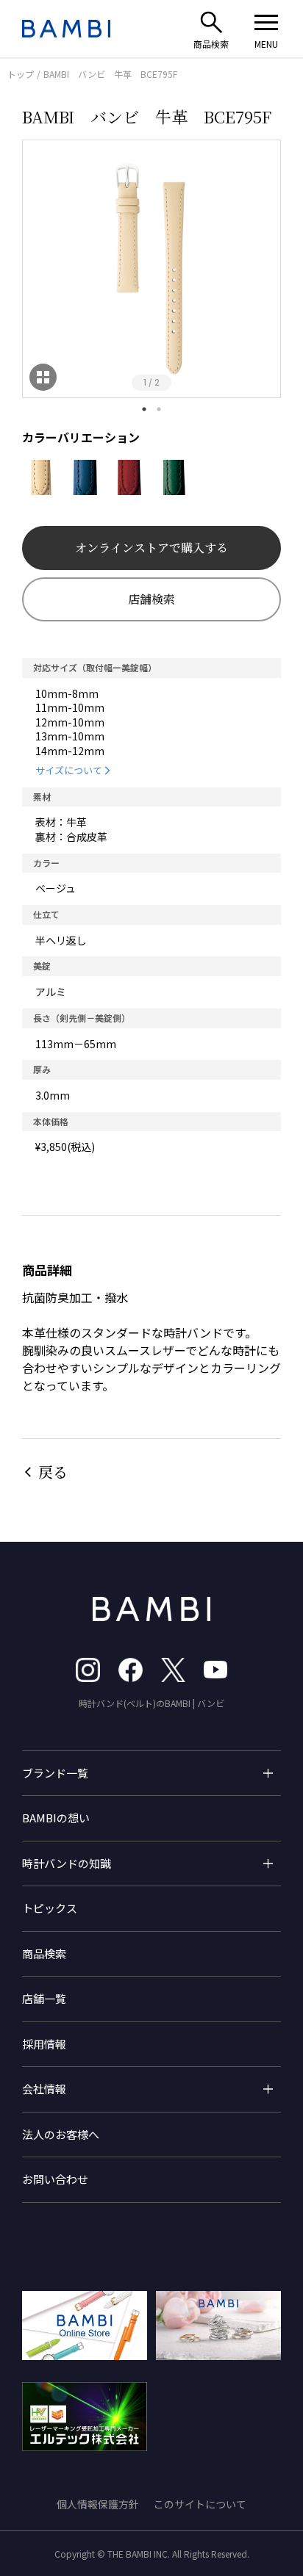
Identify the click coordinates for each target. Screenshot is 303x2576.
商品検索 (44, 1953)
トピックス (50, 1908)
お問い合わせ (55, 2179)
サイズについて (69, 770)
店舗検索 (151, 599)
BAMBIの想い (56, 1818)
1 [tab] (144, 409)
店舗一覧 (44, 1998)
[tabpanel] (151, 269)
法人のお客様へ (61, 2134)
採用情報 (44, 2044)
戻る (53, 1472)
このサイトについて (200, 2504)
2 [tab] (159, 409)
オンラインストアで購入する (151, 548)
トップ (21, 74)
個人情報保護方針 (98, 2504)
